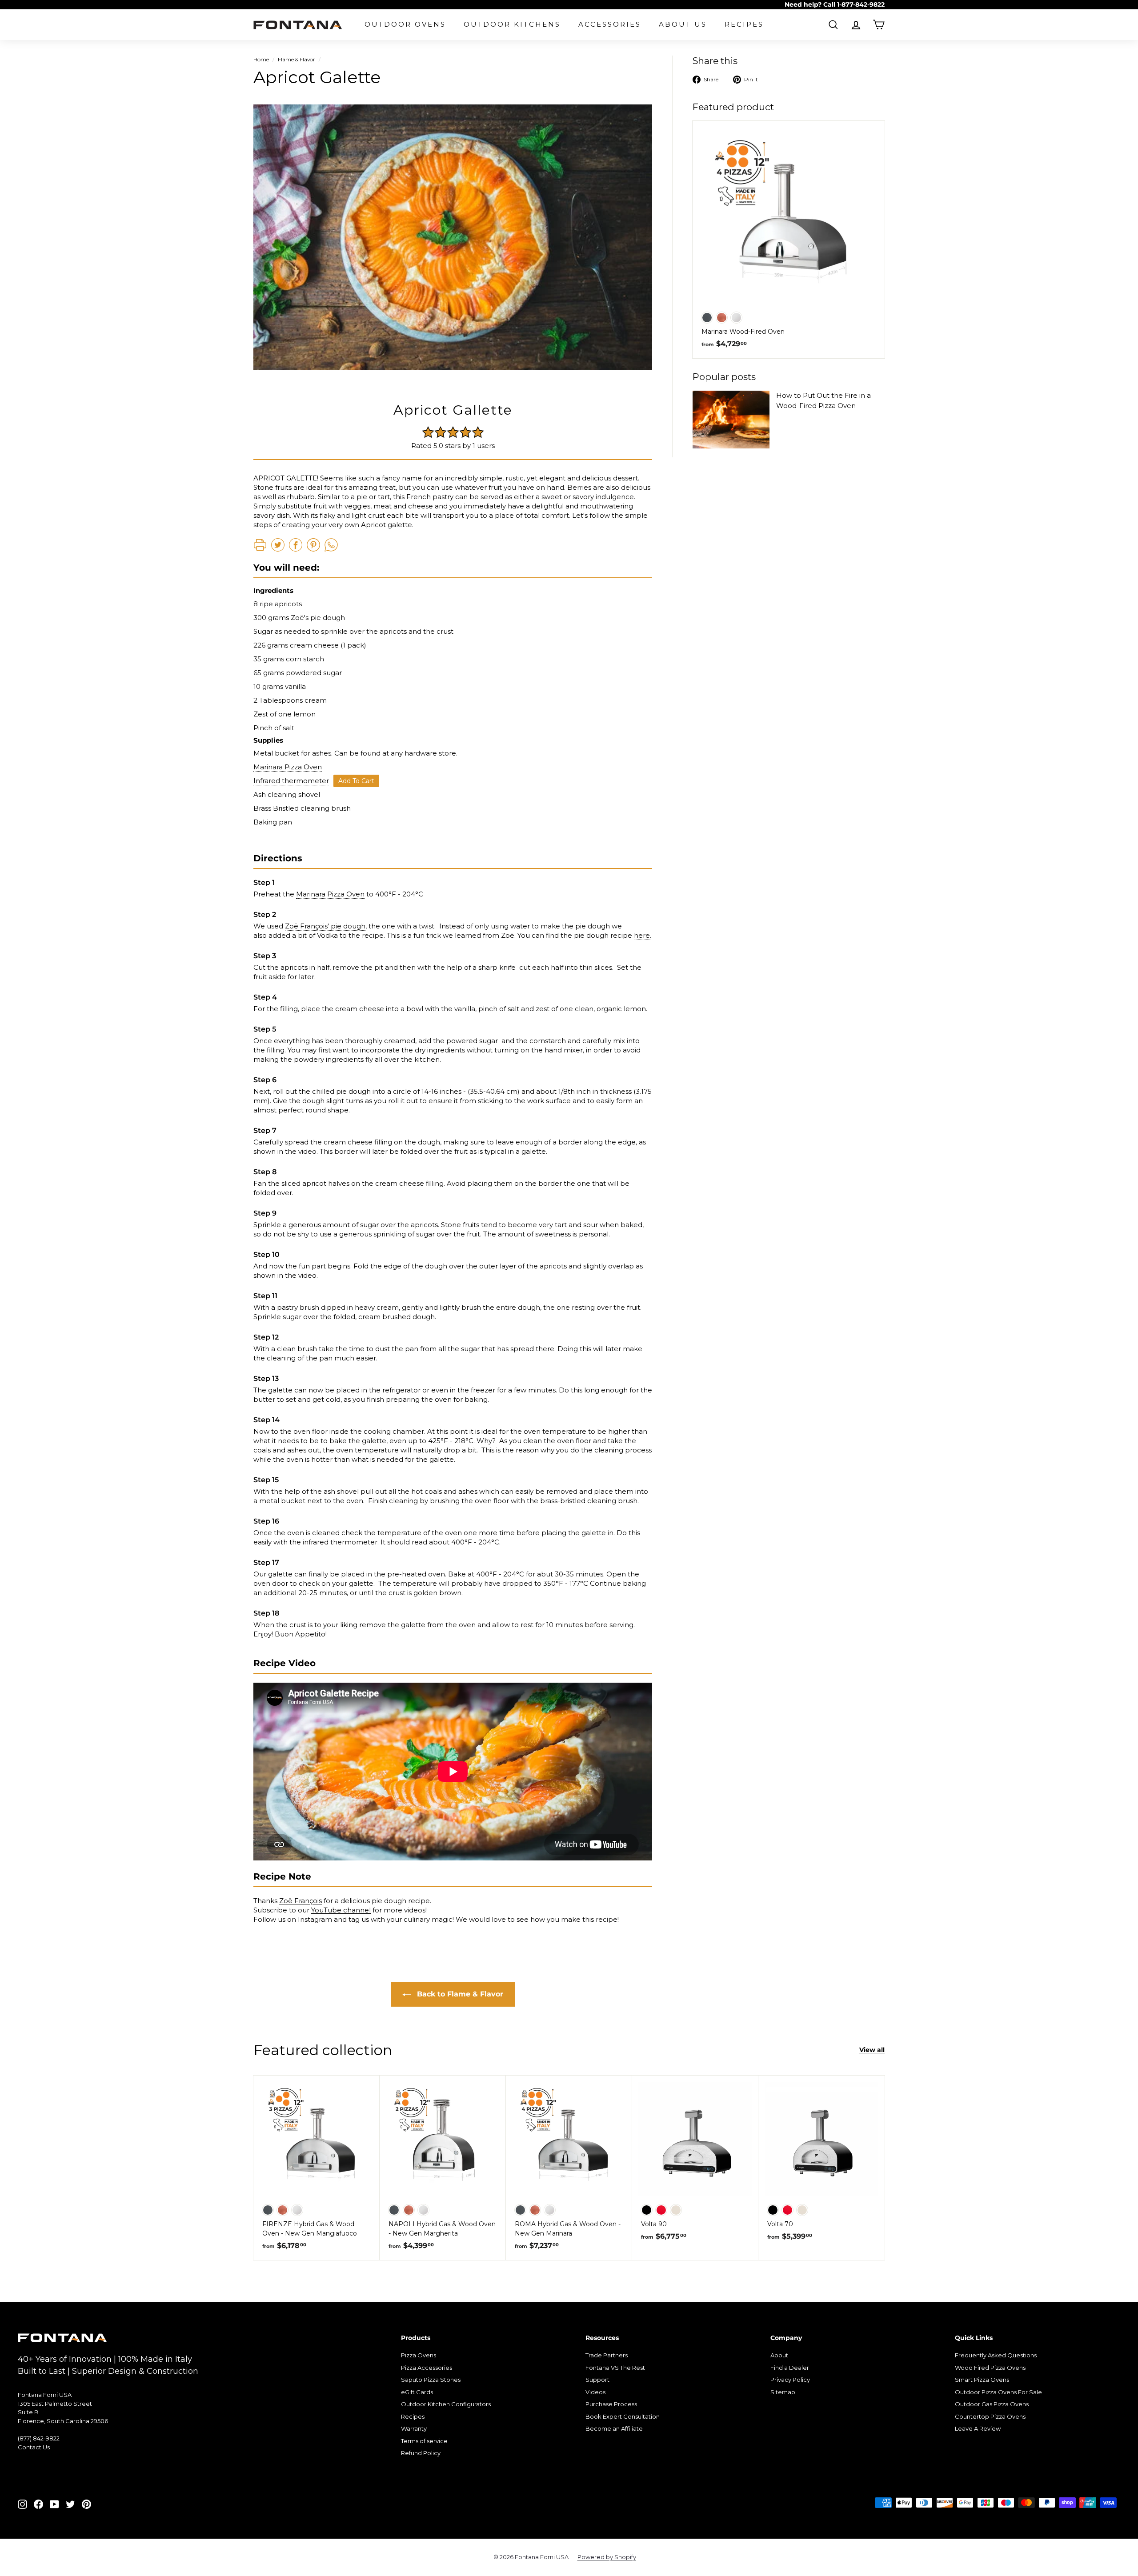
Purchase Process (611, 2404)
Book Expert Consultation (623, 2416)
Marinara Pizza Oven (288, 767)
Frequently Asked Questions (996, 2355)
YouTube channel (341, 1910)
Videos (595, 2392)
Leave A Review (978, 2428)
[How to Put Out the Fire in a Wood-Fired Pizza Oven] (731, 420)
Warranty (414, 2428)
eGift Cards (417, 2392)
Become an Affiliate (614, 2428)
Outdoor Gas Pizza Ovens (992, 2404)
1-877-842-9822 (861, 4)
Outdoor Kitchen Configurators (446, 2404)
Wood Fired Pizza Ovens (990, 2368)
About (779, 2355)
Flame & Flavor (297, 59)
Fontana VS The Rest (615, 2368)
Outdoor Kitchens (512, 24)
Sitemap (783, 2392)
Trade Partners (607, 2355)
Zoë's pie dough (318, 618)
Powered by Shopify (607, 2557)
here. (643, 935)
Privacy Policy (790, 2380)
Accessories (610, 24)
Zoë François (301, 1901)
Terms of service (424, 2441)
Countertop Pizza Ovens (990, 2416)
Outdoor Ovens (405, 24)
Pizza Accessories (427, 2368)
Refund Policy (421, 2453)
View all (872, 2050)
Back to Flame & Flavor (459, 1994)
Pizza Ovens (419, 2355)
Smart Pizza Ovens (982, 2380)
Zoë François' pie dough (325, 926)
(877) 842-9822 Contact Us (39, 2443)
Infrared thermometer (291, 781)
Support (597, 2380)
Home (261, 59)
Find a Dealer (790, 2368)
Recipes (744, 24)
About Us (683, 24)
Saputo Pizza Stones (431, 2380)
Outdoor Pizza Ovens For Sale (998, 2392)
